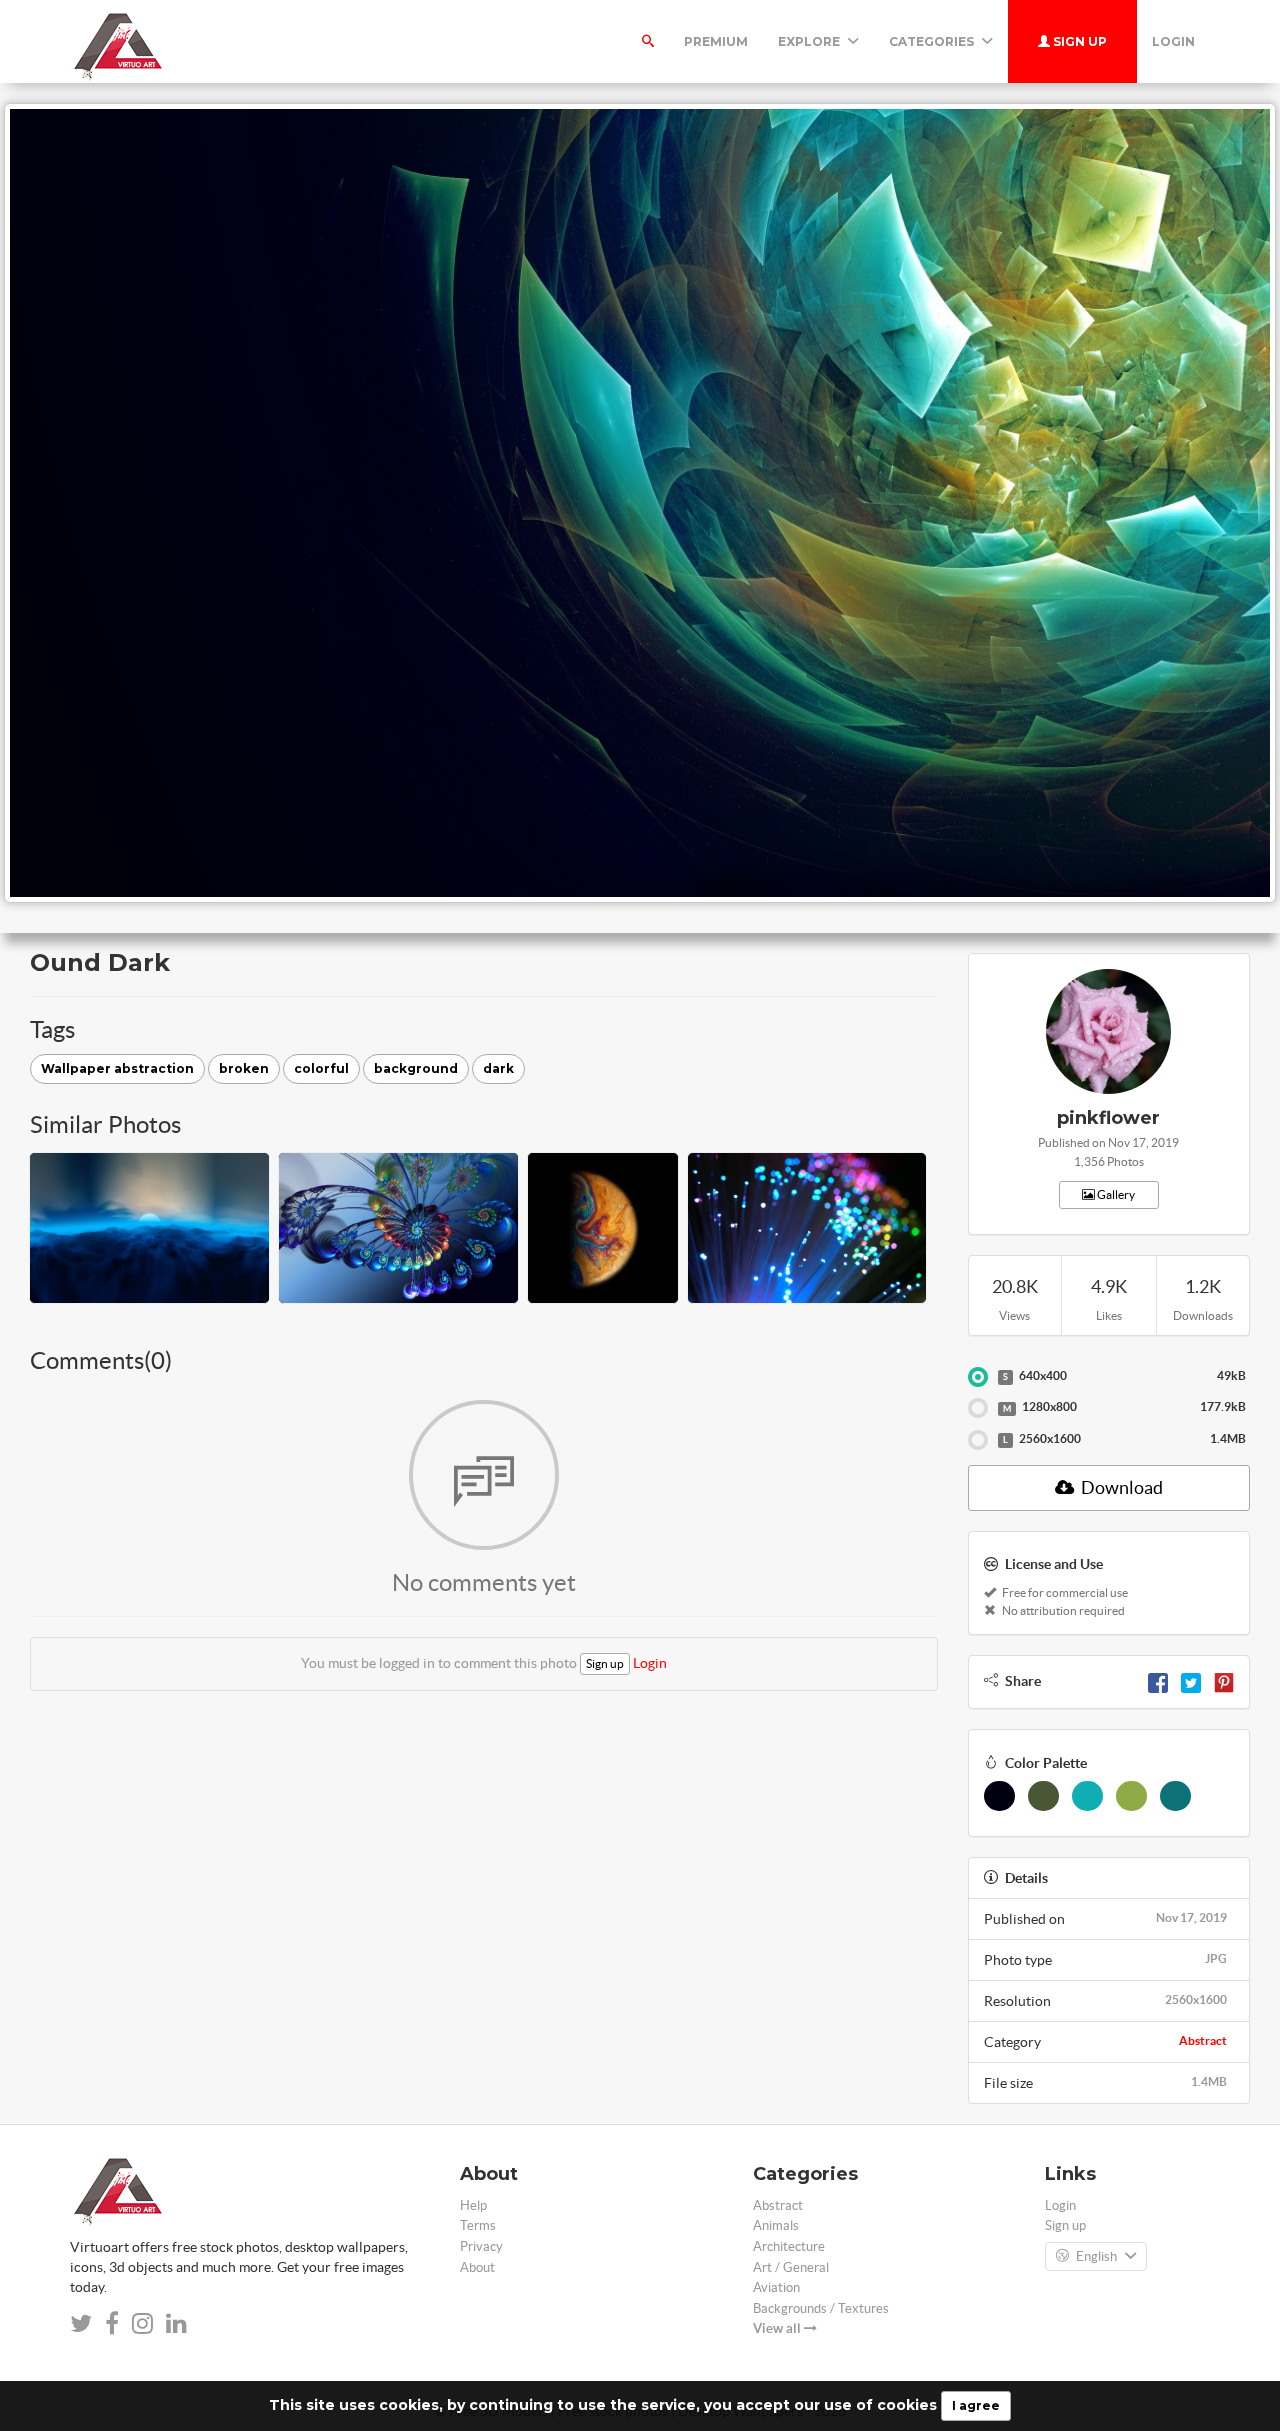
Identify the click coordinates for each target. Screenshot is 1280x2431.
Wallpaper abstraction (117, 1068)
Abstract (1203, 2040)
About (477, 2267)
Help (473, 2205)
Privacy (481, 2246)
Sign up (1078, 41)
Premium (716, 41)
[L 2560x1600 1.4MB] (978, 1440)
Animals (776, 2225)
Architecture (789, 2246)
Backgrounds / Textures (821, 2308)
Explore (810, 41)
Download (1120, 1487)
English (1096, 2256)
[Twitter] (1191, 1681)
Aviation (776, 2287)
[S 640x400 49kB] (978, 1377)
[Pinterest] (1224, 1681)
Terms (478, 2225)
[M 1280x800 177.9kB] (978, 1408)
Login (1173, 41)
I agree (976, 2405)
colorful (321, 1068)
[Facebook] (1158, 1681)
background (416, 1068)
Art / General (791, 2267)
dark (498, 1068)
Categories (933, 41)
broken (244, 1068)
